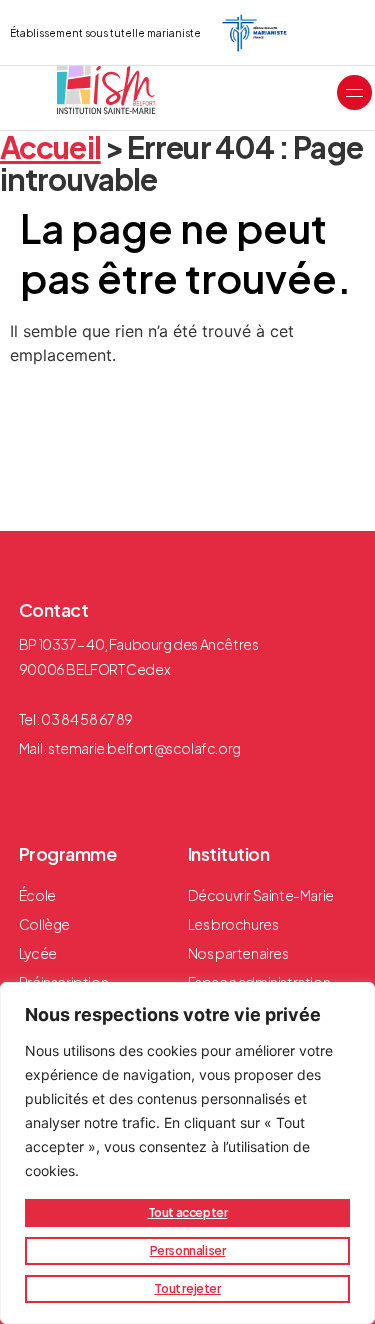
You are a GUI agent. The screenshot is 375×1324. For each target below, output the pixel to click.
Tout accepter (188, 1212)
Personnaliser (188, 1250)
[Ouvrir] (354, 92)
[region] (187, 1153)
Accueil (50, 147)
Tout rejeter (187, 1288)
